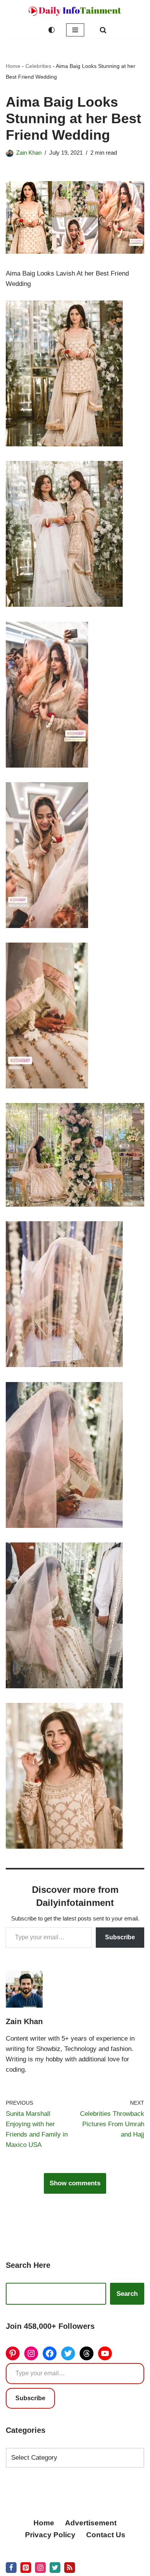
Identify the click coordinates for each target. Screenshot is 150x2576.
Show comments (75, 2183)
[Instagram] (31, 2353)
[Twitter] (68, 2353)
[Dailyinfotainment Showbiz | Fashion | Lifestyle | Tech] (75, 11)
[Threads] (87, 2353)
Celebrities (38, 66)
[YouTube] (105, 2353)
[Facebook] (50, 2353)
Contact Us (106, 2535)
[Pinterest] (13, 2353)
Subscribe (120, 1937)
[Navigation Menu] (75, 30)
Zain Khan (29, 153)
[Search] (103, 30)
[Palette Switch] (52, 30)
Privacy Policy (50, 2535)
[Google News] (70, 2568)
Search (127, 2294)
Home (13, 66)
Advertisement (91, 2523)
